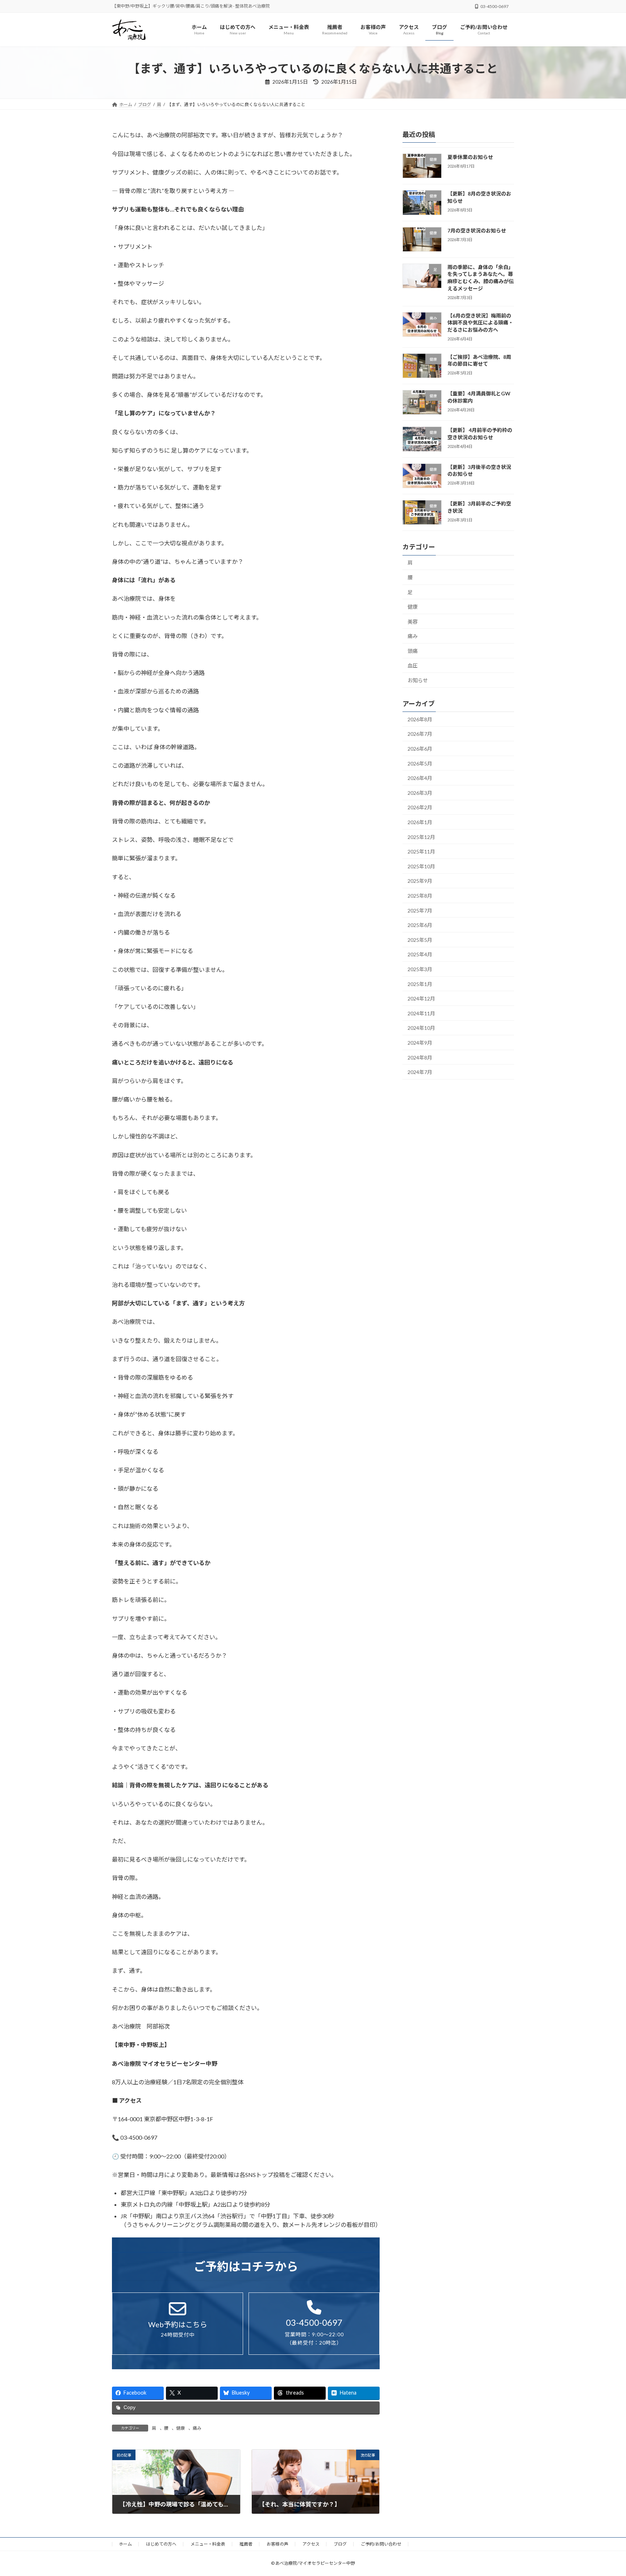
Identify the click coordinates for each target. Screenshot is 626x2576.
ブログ (340, 2544)
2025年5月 (420, 940)
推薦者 (246, 2544)
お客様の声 (277, 2544)
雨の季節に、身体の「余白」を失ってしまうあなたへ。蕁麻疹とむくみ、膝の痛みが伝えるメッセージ (481, 278)
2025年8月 (420, 896)
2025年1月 (420, 984)
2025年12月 (421, 837)
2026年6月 (420, 749)
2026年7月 (420, 734)
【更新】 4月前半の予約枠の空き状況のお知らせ (480, 434)
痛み (197, 2428)
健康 (180, 2428)
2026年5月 (420, 763)
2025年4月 (420, 955)
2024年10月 (421, 1028)
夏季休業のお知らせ (470, 157)
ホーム (125, 2544)
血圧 (413, 666)
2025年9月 (420, 881)
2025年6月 (420, 925)
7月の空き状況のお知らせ (477, 230)
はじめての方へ (161, 2544)
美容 (413, 622)
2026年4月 (420, 778)
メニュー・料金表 (208, 2544)
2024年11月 (421, 1013)
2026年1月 (420, 822)
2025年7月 (420, 911)
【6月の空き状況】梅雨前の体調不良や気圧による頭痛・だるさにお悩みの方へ (480, 323)
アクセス (311, 2544)
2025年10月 (421, 866)
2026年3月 (420, 793)
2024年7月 (420, 1072)
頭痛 (413, 651)
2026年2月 (420, 808)
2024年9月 (420, 1043)
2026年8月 (420, 719)
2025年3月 (420, 969)
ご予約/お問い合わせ (381, 2544)
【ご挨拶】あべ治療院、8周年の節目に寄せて (479, 360)
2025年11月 (421, 852)
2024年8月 (420, 1058)
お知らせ (418, 680)
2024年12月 (421, 999)
